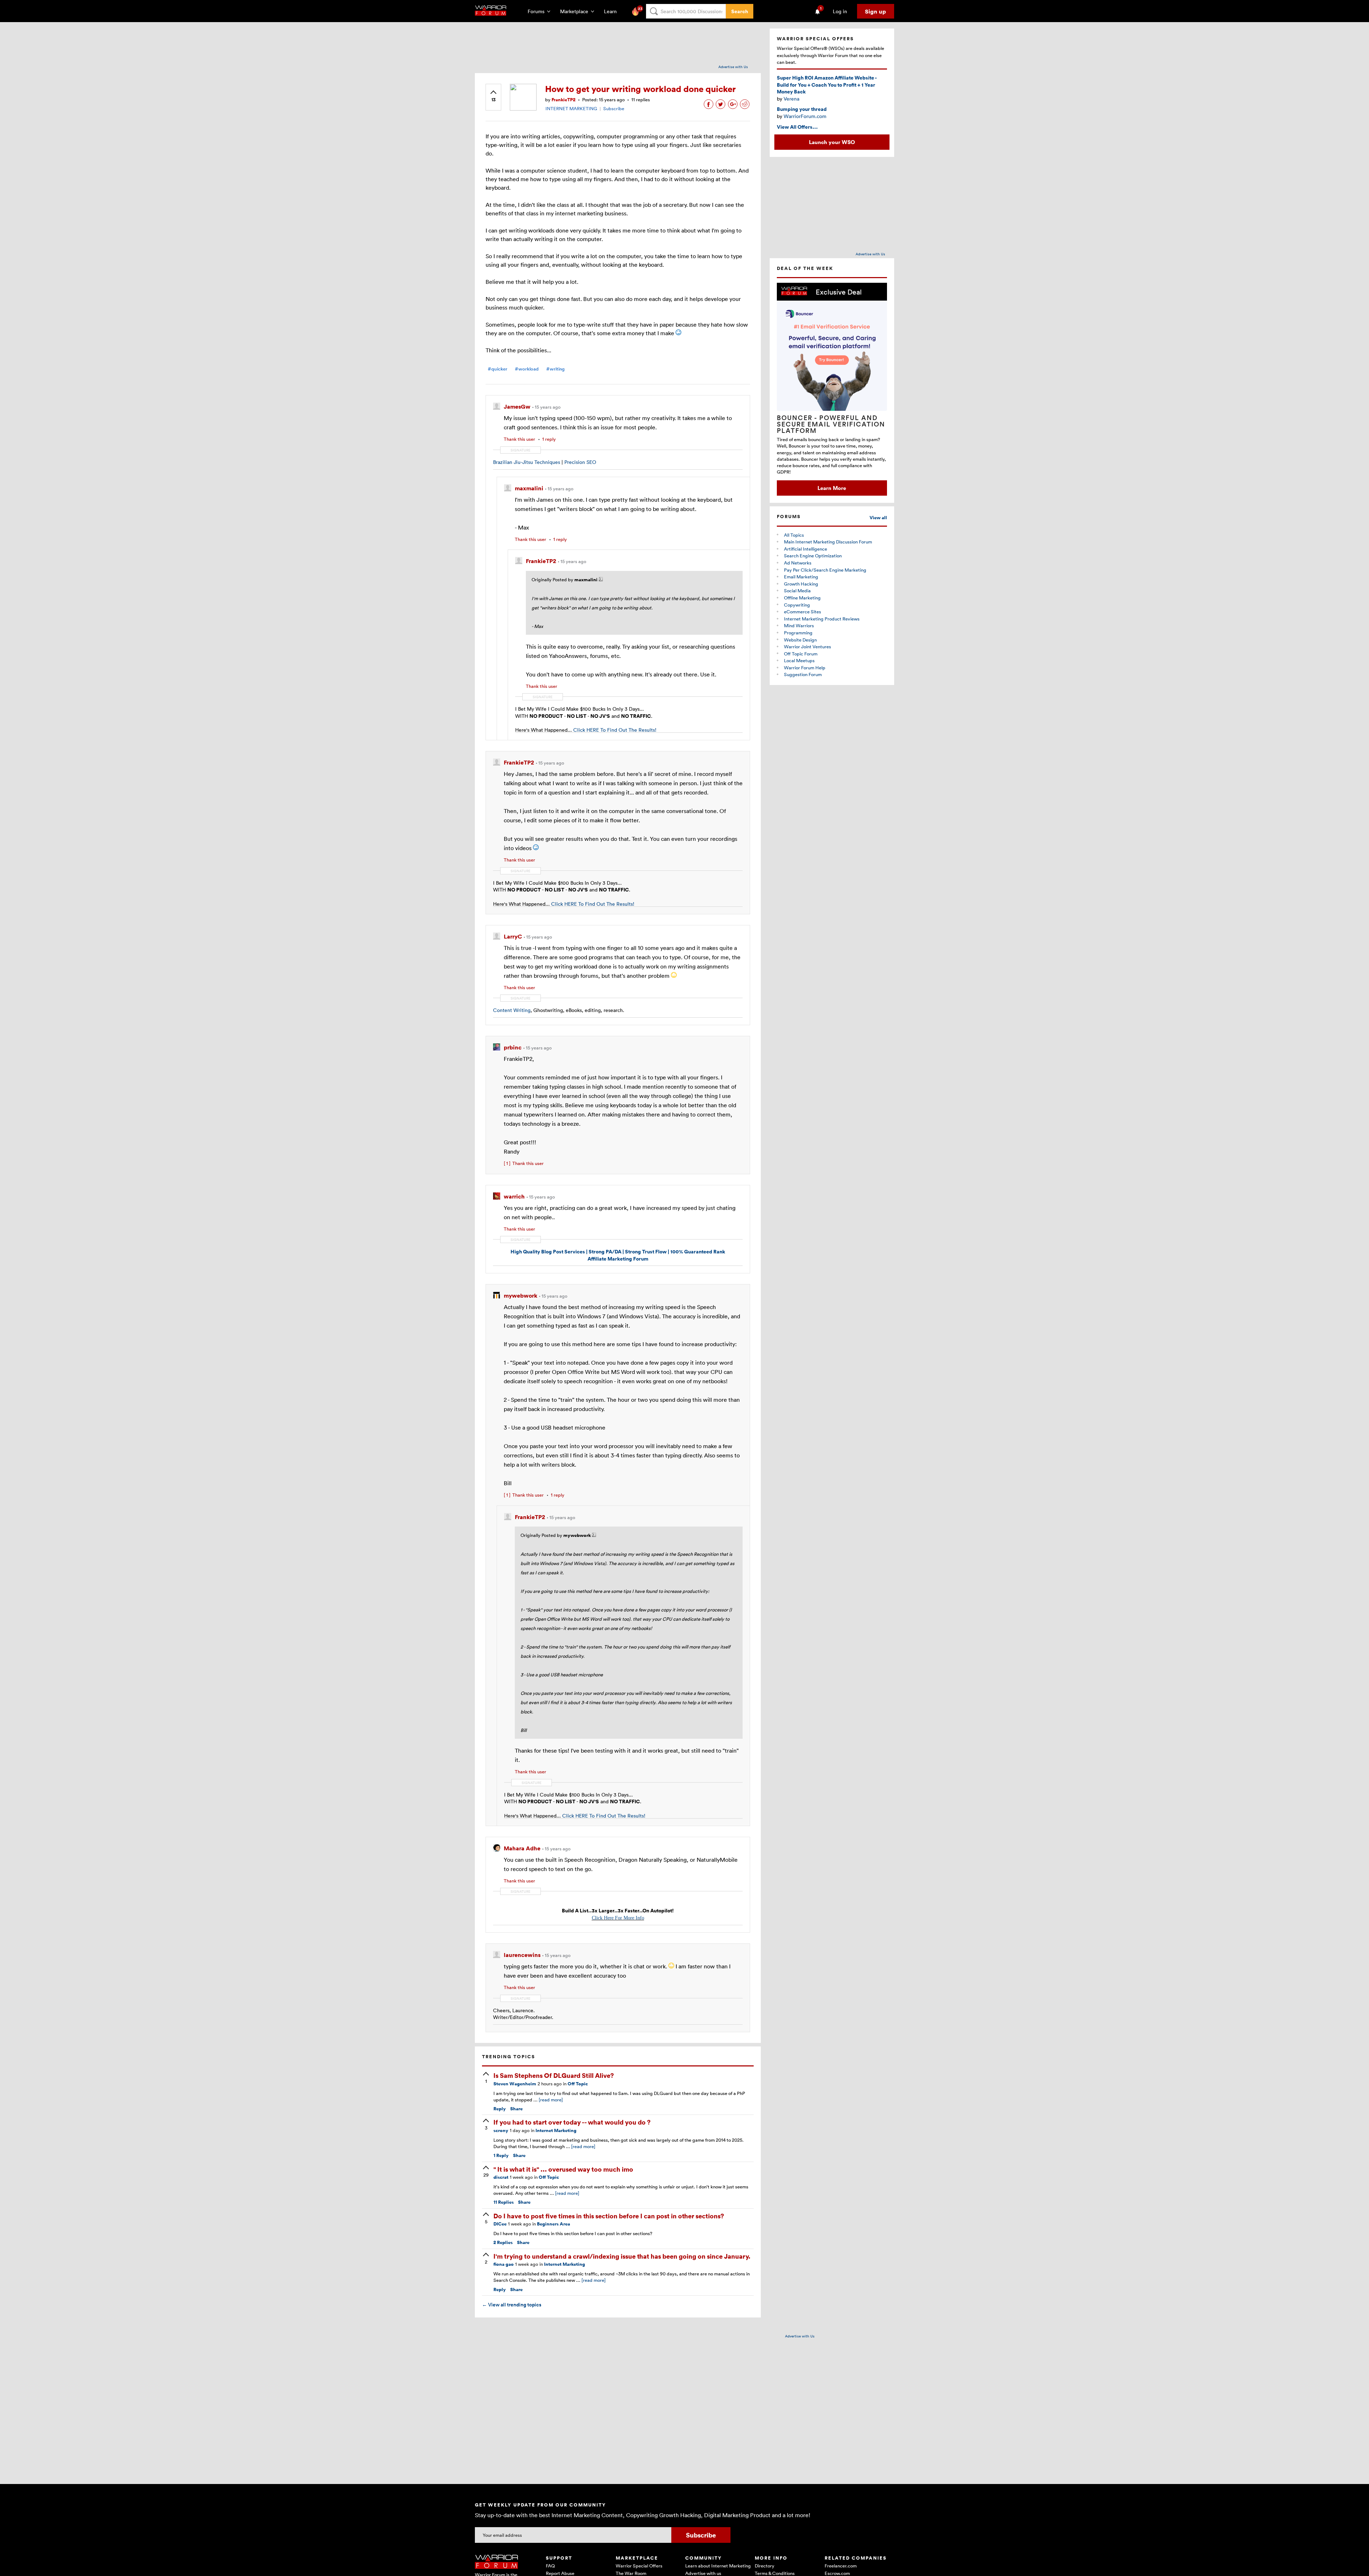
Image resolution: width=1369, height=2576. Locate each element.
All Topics (794, 535)
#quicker (498, 369)
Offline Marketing (802, 598)
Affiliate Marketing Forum (618, 1259)
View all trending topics (512, 2305)
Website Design (800, 640)
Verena (791, 99)
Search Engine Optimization (813, 556)
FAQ (550, 2566)
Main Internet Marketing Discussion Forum (828, 542)
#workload (527, 369)
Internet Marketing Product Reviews (822, 619)
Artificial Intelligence (806, 549)
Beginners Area (553, 2224)
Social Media (797, 591)
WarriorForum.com (805, 116)
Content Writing (512, 1010)
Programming (798, 633)
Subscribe (614, 108)
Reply (500, 2109)
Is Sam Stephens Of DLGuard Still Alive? (554, 2075)
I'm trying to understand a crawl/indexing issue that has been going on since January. (622, 2256)
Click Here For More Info (618, 1918)
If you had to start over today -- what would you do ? (572, 2122)
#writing (555, 369)
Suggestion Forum (803, 674)
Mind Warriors (799, 625)
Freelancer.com (841, 2566)
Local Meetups (799, 660)
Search (740, 11)
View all (878, 518)
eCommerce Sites (803, 612)
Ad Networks (798, 563)
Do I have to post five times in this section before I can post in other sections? (609, 2216)
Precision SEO (580, 462)
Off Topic (578, 2084)
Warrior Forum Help (805, 668)
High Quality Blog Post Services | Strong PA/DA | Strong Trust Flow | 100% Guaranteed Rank (618, 1251)
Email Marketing (801, 577)
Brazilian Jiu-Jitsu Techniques (527, 462)
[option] (832, 389)
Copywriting (797, 605)
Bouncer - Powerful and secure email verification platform (831, 424)
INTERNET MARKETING (571, 108)
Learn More (832, 488)
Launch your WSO (832, 142)
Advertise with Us (733, 67)
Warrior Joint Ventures (807, 646)
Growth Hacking (801, 584)
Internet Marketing (556, 2130)
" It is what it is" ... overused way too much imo (563, 2169)
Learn (612, 11)
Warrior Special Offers (639, 2566)
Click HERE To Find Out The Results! (615, 730)
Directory (765, 2566)
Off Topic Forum (801, 654)
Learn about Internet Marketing (718, 2566)
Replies (504, 2202)
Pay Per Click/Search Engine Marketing (825, 570)
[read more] (551, 2100)
